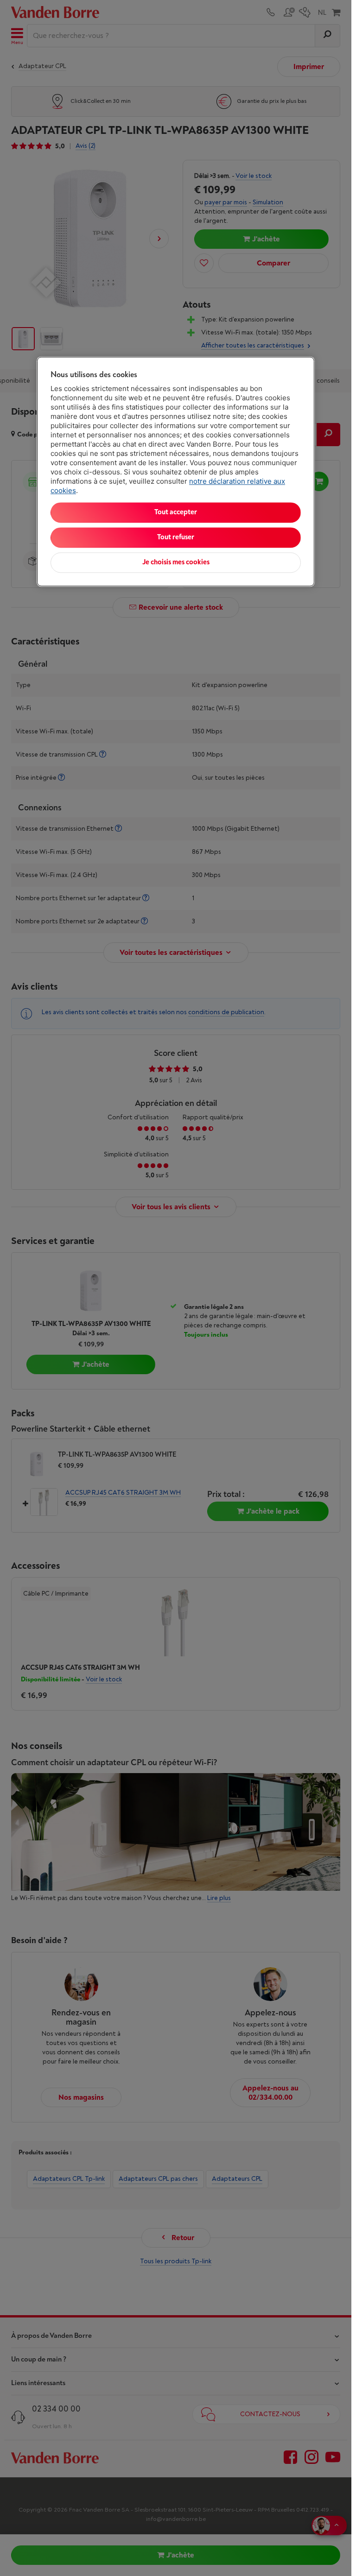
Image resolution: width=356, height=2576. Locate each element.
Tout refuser (176, 537)
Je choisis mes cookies (176, 562)
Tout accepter (176, 512)
